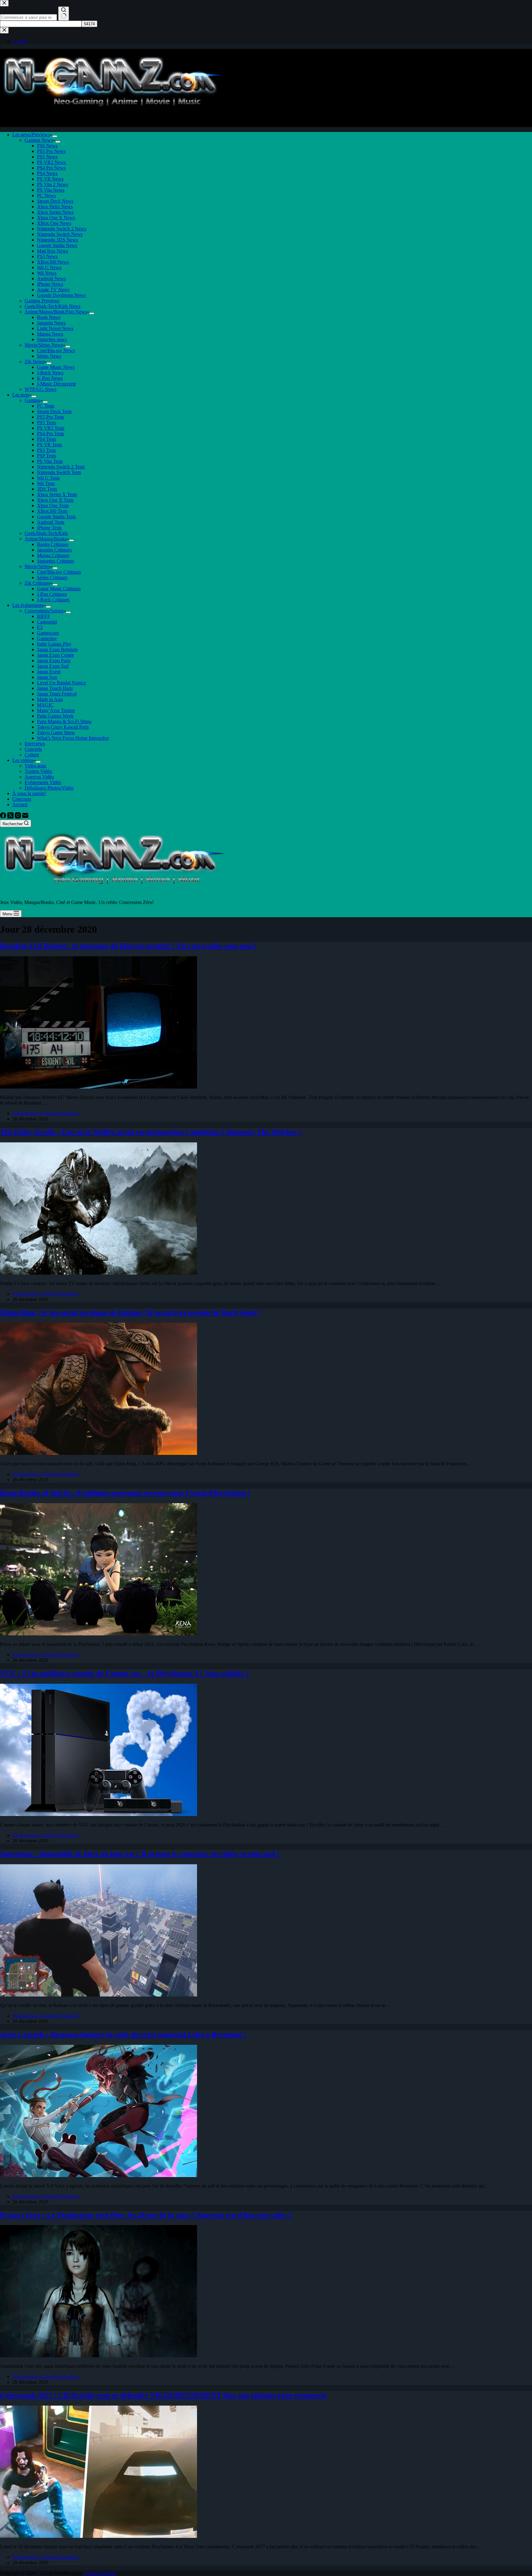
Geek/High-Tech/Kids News (52, 306)
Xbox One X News (56, 218)
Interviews (35, 744)
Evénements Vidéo (43, 782)
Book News (49, 317)
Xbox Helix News (55, 207)
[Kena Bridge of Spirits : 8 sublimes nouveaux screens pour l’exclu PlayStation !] (99, 1634)
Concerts (33, 749)
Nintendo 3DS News (57, 240)
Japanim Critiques (54, 550)
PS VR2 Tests (51, 428)
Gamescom (48, 633)
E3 (40, 627)
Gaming (32, 400)
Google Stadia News (57, 245)
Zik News (34, 362)
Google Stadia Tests (56, 517)
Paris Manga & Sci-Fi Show (64, 721)
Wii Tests (46, 483)
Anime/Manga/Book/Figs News (56, 312)
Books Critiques (53, 544)
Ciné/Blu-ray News (56, 350)
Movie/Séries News (44, 345)
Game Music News (56, 367)
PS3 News (47, 256)
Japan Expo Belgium (57, 649)
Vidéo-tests (35, 766)
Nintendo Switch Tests (59, 472)
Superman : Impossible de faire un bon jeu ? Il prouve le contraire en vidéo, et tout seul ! (140, 1854)
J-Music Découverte (56, 384)
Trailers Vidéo (38, 771)
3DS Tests (47, 489)
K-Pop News (50, 378)
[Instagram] (18, 817)
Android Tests (51, 522)
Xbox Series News (55, 212)
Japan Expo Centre (55, 655)
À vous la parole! (29, 793)
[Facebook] (4, 817)
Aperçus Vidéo (39, 777)
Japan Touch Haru (55, 688)
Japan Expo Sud (53, 666)
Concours (22, 799)
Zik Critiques (37, 583)
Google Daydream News (61, 295)
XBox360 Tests (52, 511)
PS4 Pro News (51, 168)
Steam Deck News (55, 201)
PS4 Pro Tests (50, 434)
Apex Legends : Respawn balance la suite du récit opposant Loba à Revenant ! (123, 2034)
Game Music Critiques (59, 589)
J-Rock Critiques (53, 600)
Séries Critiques (52, 577)
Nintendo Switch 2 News (62, 229)
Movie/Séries (37, 566)
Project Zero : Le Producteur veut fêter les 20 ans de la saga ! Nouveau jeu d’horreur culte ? (146, 2215)
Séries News (49, 356)
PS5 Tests (46, 422)
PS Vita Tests (50, 461)
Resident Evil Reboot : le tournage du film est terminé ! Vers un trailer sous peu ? (128, 946)
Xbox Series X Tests (57, 494)
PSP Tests (46, 456)
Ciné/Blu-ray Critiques (59, 572)
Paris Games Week (55, 716)
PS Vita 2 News (52, 184)
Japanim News (51, 323)
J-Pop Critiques (52, 594)
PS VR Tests (49, 445)
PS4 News (47, 173)
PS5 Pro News (51, 151)
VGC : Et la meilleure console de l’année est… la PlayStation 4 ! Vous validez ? (125, 1673)
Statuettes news (52, 339)
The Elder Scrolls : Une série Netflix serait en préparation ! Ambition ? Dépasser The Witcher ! (151, 1132)
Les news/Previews (31, 135)
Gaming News (39, 140)
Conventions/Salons (44, 611)
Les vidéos (23, 760)
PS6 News (47, 146)
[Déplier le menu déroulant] (55, 136)
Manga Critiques (53, 555)
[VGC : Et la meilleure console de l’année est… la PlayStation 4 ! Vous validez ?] (99, 1814)
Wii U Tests (48, 478)
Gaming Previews (42, 301)
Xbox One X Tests (55, 500)
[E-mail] (25, 817)
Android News (51, 279)
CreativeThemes (100, 2573)
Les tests (21, 395)
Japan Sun (47, 677)
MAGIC (45, 705)
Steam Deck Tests (54, 411)
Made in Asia (50, 699)
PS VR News (50, 179)
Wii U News (49, 267)
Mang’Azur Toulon (56, 710)
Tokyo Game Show (56, 733)
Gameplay (47, 638)
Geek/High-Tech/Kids (46, 533)
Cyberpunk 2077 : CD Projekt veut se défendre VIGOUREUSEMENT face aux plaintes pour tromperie (163, 2395)
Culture (32, 755)
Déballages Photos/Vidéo (49, 788)
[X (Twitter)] (11, 817)
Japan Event (49, 672)
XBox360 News (53, 262)
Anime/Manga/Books (46, 539)
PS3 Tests (46, 450)
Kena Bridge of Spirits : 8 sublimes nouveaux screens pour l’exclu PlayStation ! (125, 1493)
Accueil (20, 804)
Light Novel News (55, 328)
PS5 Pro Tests (50, 417)
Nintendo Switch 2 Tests (61, 467)
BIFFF (44, 616)
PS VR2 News (51, 162)
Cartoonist (47, 622)
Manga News (50, 334)
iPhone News (50, 284)
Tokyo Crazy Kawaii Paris (63, 727)
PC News (46, 195)
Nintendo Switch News (60, 234)
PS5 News (47, 157)
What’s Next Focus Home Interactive (73, 738)
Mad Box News (52, 251)
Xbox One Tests (53, 506)
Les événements (28, 605)
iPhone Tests (49, 528)
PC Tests (46, 406)
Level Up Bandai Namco (61, 683)
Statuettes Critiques (56, 561)
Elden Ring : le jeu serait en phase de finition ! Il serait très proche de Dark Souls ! (130, 1312)
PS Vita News (51, 190)
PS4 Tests (46, 439)
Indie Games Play (54, 644)
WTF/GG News (40, 389)
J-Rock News (50, 373)
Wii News (47, 273)
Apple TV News (53, 290)
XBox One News (54, 223)
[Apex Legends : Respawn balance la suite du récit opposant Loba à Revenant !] (99, 2175)
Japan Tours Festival (57, 694)
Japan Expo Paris (54, 661)
